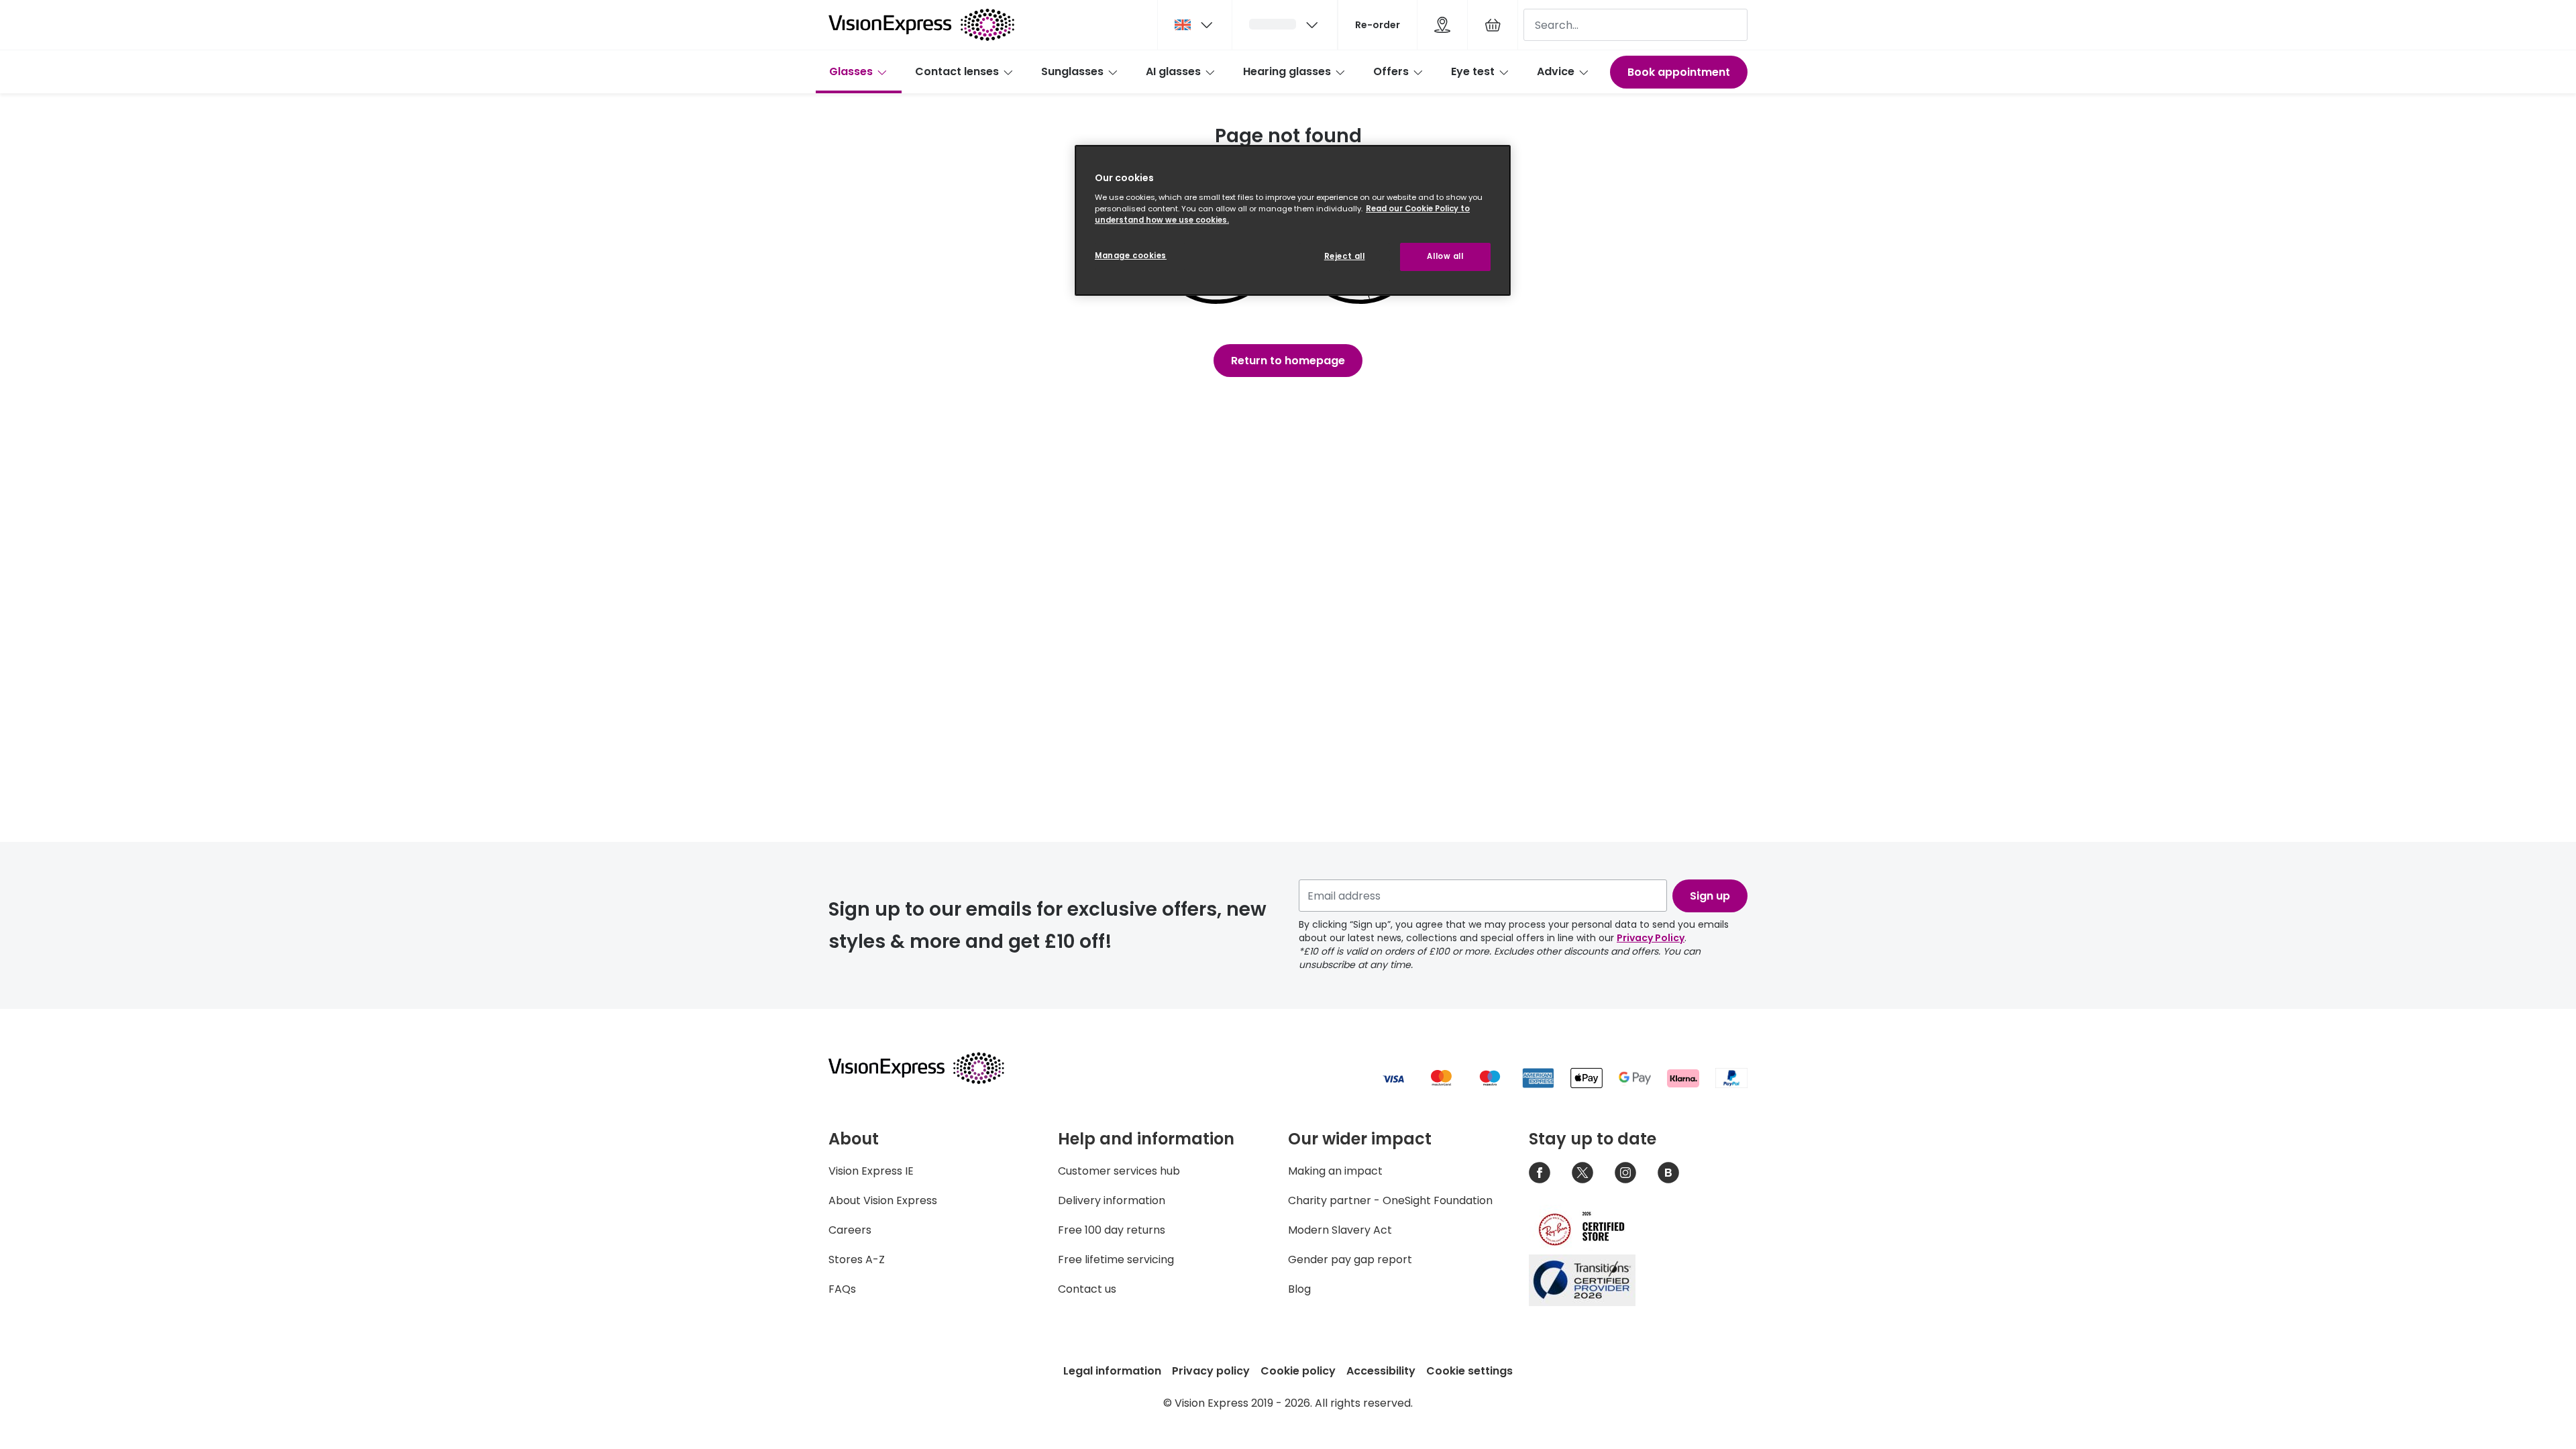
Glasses (851, 71)
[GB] (1195, 25)
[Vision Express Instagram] (1625, 1173)
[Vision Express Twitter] (1582, 1173)
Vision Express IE (871, 1171)
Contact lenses (957, 71)
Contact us (1087, 1289)
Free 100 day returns (1112, 1230)
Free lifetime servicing (1116, 1259)
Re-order (1378, 25)
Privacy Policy (1651, 938)
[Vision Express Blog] (1668, 1173)
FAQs (842, 1289)
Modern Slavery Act (1340, 1230)
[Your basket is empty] (1493, 25)
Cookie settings (1469, 1371)
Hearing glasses (1287, 71)
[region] (1293, 220)
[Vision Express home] (929, 1068)
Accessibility (1381, 1371)
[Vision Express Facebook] (1540, 1173)
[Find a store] (1442, 25)
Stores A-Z (857, 1259)
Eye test (1473, 71)
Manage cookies (1131, 256)
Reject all (1345, 256)
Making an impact (1335, 1171)
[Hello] (1285, 25)
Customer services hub (1119, 1171)
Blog (1299, 1289)
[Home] (921, 25)
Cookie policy (1298, 1371)
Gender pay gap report (1350, 1259)
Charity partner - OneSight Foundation (1390, 1200)
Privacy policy (1211, 1371)
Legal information (1112, 1371)
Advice (1556, 71)
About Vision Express (883, 1200)
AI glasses (1173, 71)
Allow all (1445, 256)
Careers (850, 1230)
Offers (1391, 71)
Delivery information (1112, 1200)
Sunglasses (1072, 71)
